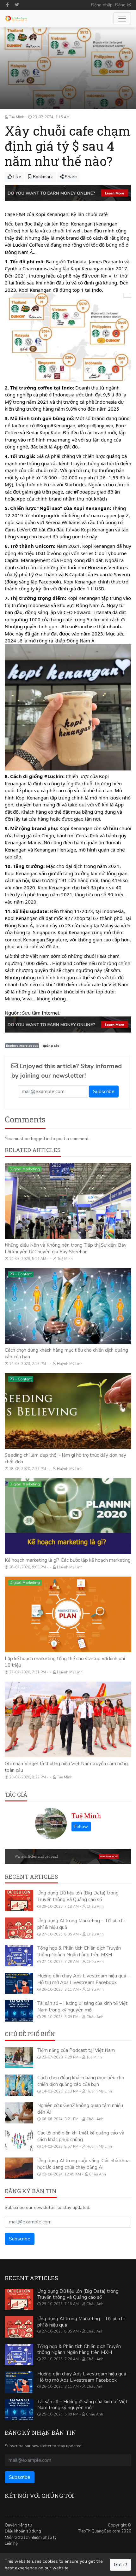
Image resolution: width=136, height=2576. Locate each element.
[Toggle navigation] (122, 19)
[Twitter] (17, 5)
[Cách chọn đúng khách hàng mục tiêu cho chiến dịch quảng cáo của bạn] (68, 1306)
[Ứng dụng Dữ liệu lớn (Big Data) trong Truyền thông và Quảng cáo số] (19, 1900)
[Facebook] (8, 5)
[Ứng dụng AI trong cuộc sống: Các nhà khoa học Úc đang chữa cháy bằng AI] (19, 2168)
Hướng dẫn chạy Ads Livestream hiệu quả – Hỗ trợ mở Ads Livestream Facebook (84, 1979)
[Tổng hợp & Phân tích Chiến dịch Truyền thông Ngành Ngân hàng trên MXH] (19, 1956)
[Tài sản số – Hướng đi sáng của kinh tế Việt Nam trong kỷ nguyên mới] (19, 2011)
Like (17, 177)
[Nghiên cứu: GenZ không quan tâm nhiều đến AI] (19, 2113)
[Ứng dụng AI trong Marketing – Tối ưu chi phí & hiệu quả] (19, 1928)
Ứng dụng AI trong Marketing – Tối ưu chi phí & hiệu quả (81, 2322)
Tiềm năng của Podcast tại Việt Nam (76, 2050)
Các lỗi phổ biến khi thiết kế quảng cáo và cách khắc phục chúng (81, 2136)
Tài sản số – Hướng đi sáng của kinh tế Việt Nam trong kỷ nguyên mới (82, 2007)
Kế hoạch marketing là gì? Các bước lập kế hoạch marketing (68, 1560)
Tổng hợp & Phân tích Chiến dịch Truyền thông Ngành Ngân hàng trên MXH (79, 1951)
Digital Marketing (25, 1169)
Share (70, 177)
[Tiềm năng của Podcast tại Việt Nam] (19, 2058)
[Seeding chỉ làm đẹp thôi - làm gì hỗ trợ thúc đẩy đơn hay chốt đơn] (68, 1411)
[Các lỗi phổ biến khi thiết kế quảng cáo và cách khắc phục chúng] (19, 2140)
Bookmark (42, 177)
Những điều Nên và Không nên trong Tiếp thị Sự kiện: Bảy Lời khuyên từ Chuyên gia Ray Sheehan (66, 1248)
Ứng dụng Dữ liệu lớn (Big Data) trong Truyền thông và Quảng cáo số (78, 1896)
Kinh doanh (20, 1688)
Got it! (121, 2565)
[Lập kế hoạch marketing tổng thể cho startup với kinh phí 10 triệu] (68, 1614)
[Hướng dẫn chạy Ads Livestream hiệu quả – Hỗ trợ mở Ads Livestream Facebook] (19, 1983)
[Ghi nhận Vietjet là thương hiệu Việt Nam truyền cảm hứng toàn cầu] (68, 1719)
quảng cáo (51, 1046)
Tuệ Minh (86, 1816)
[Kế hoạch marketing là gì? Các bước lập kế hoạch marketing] (68, 1516)
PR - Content (21, 1274)
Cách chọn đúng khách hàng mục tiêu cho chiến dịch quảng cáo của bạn (81, 2081)
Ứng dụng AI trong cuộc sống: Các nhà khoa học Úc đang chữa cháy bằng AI (83, 2164)
